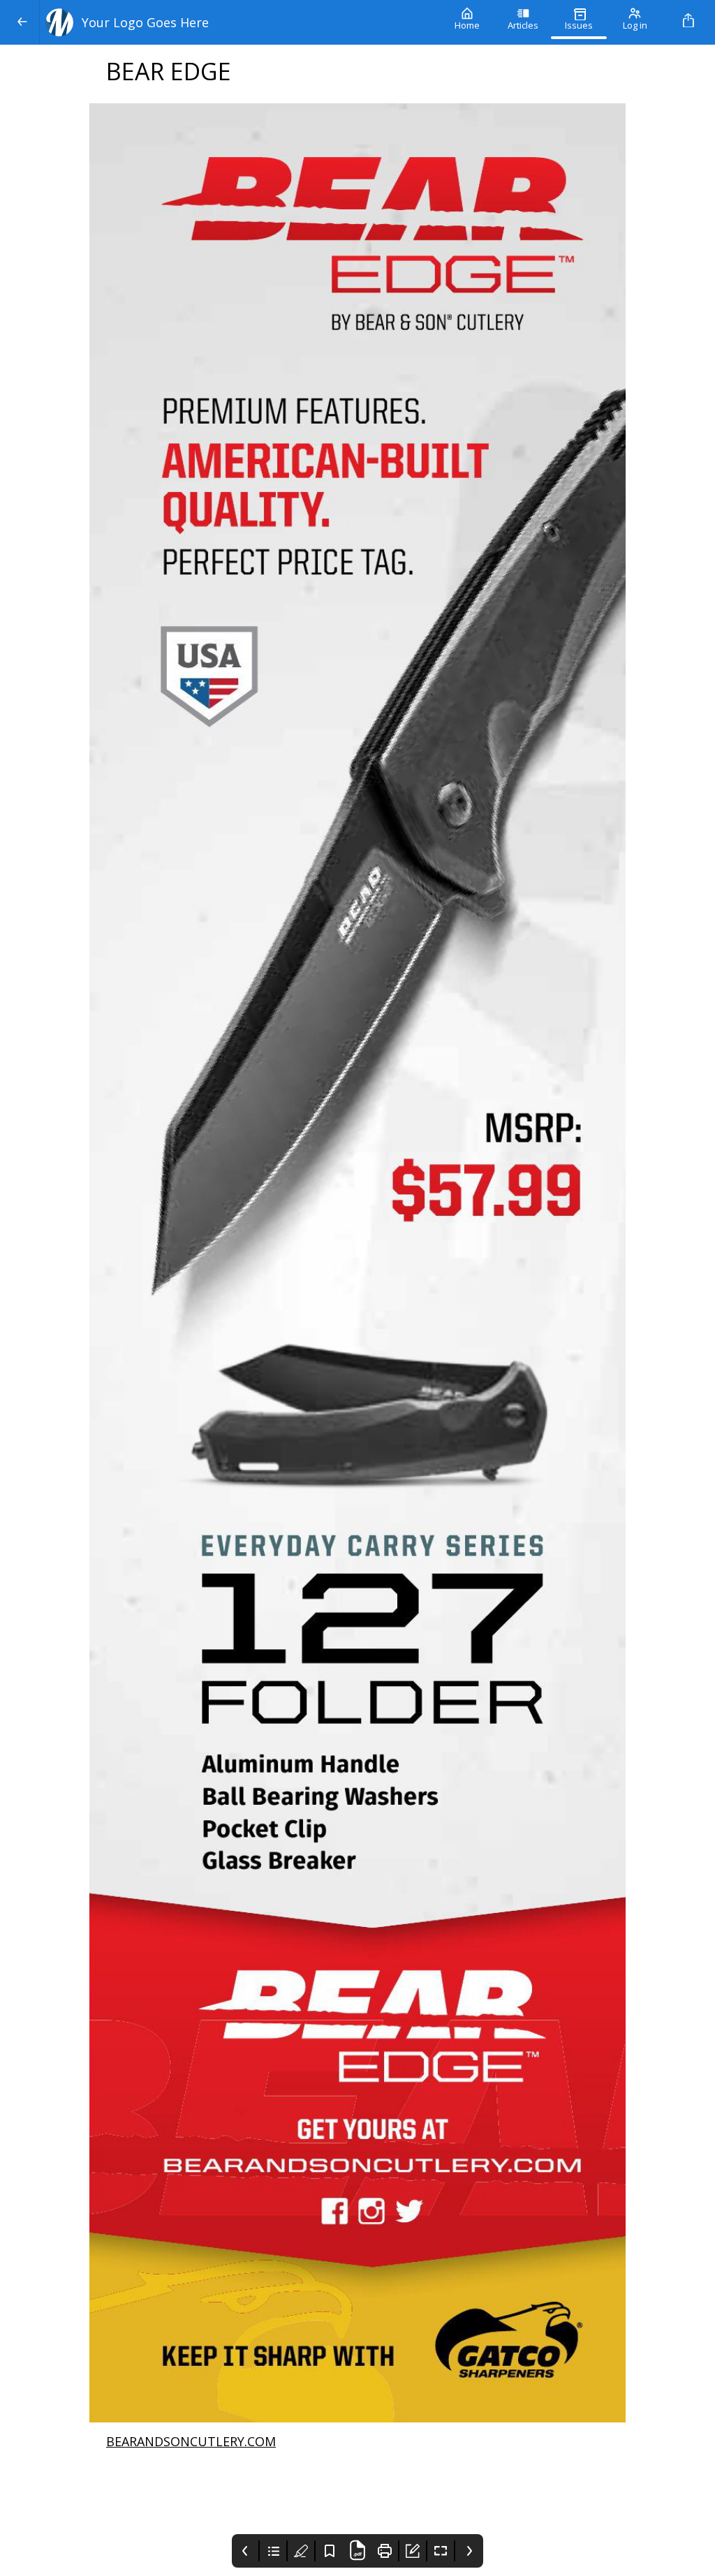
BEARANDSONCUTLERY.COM (191, 2441)
